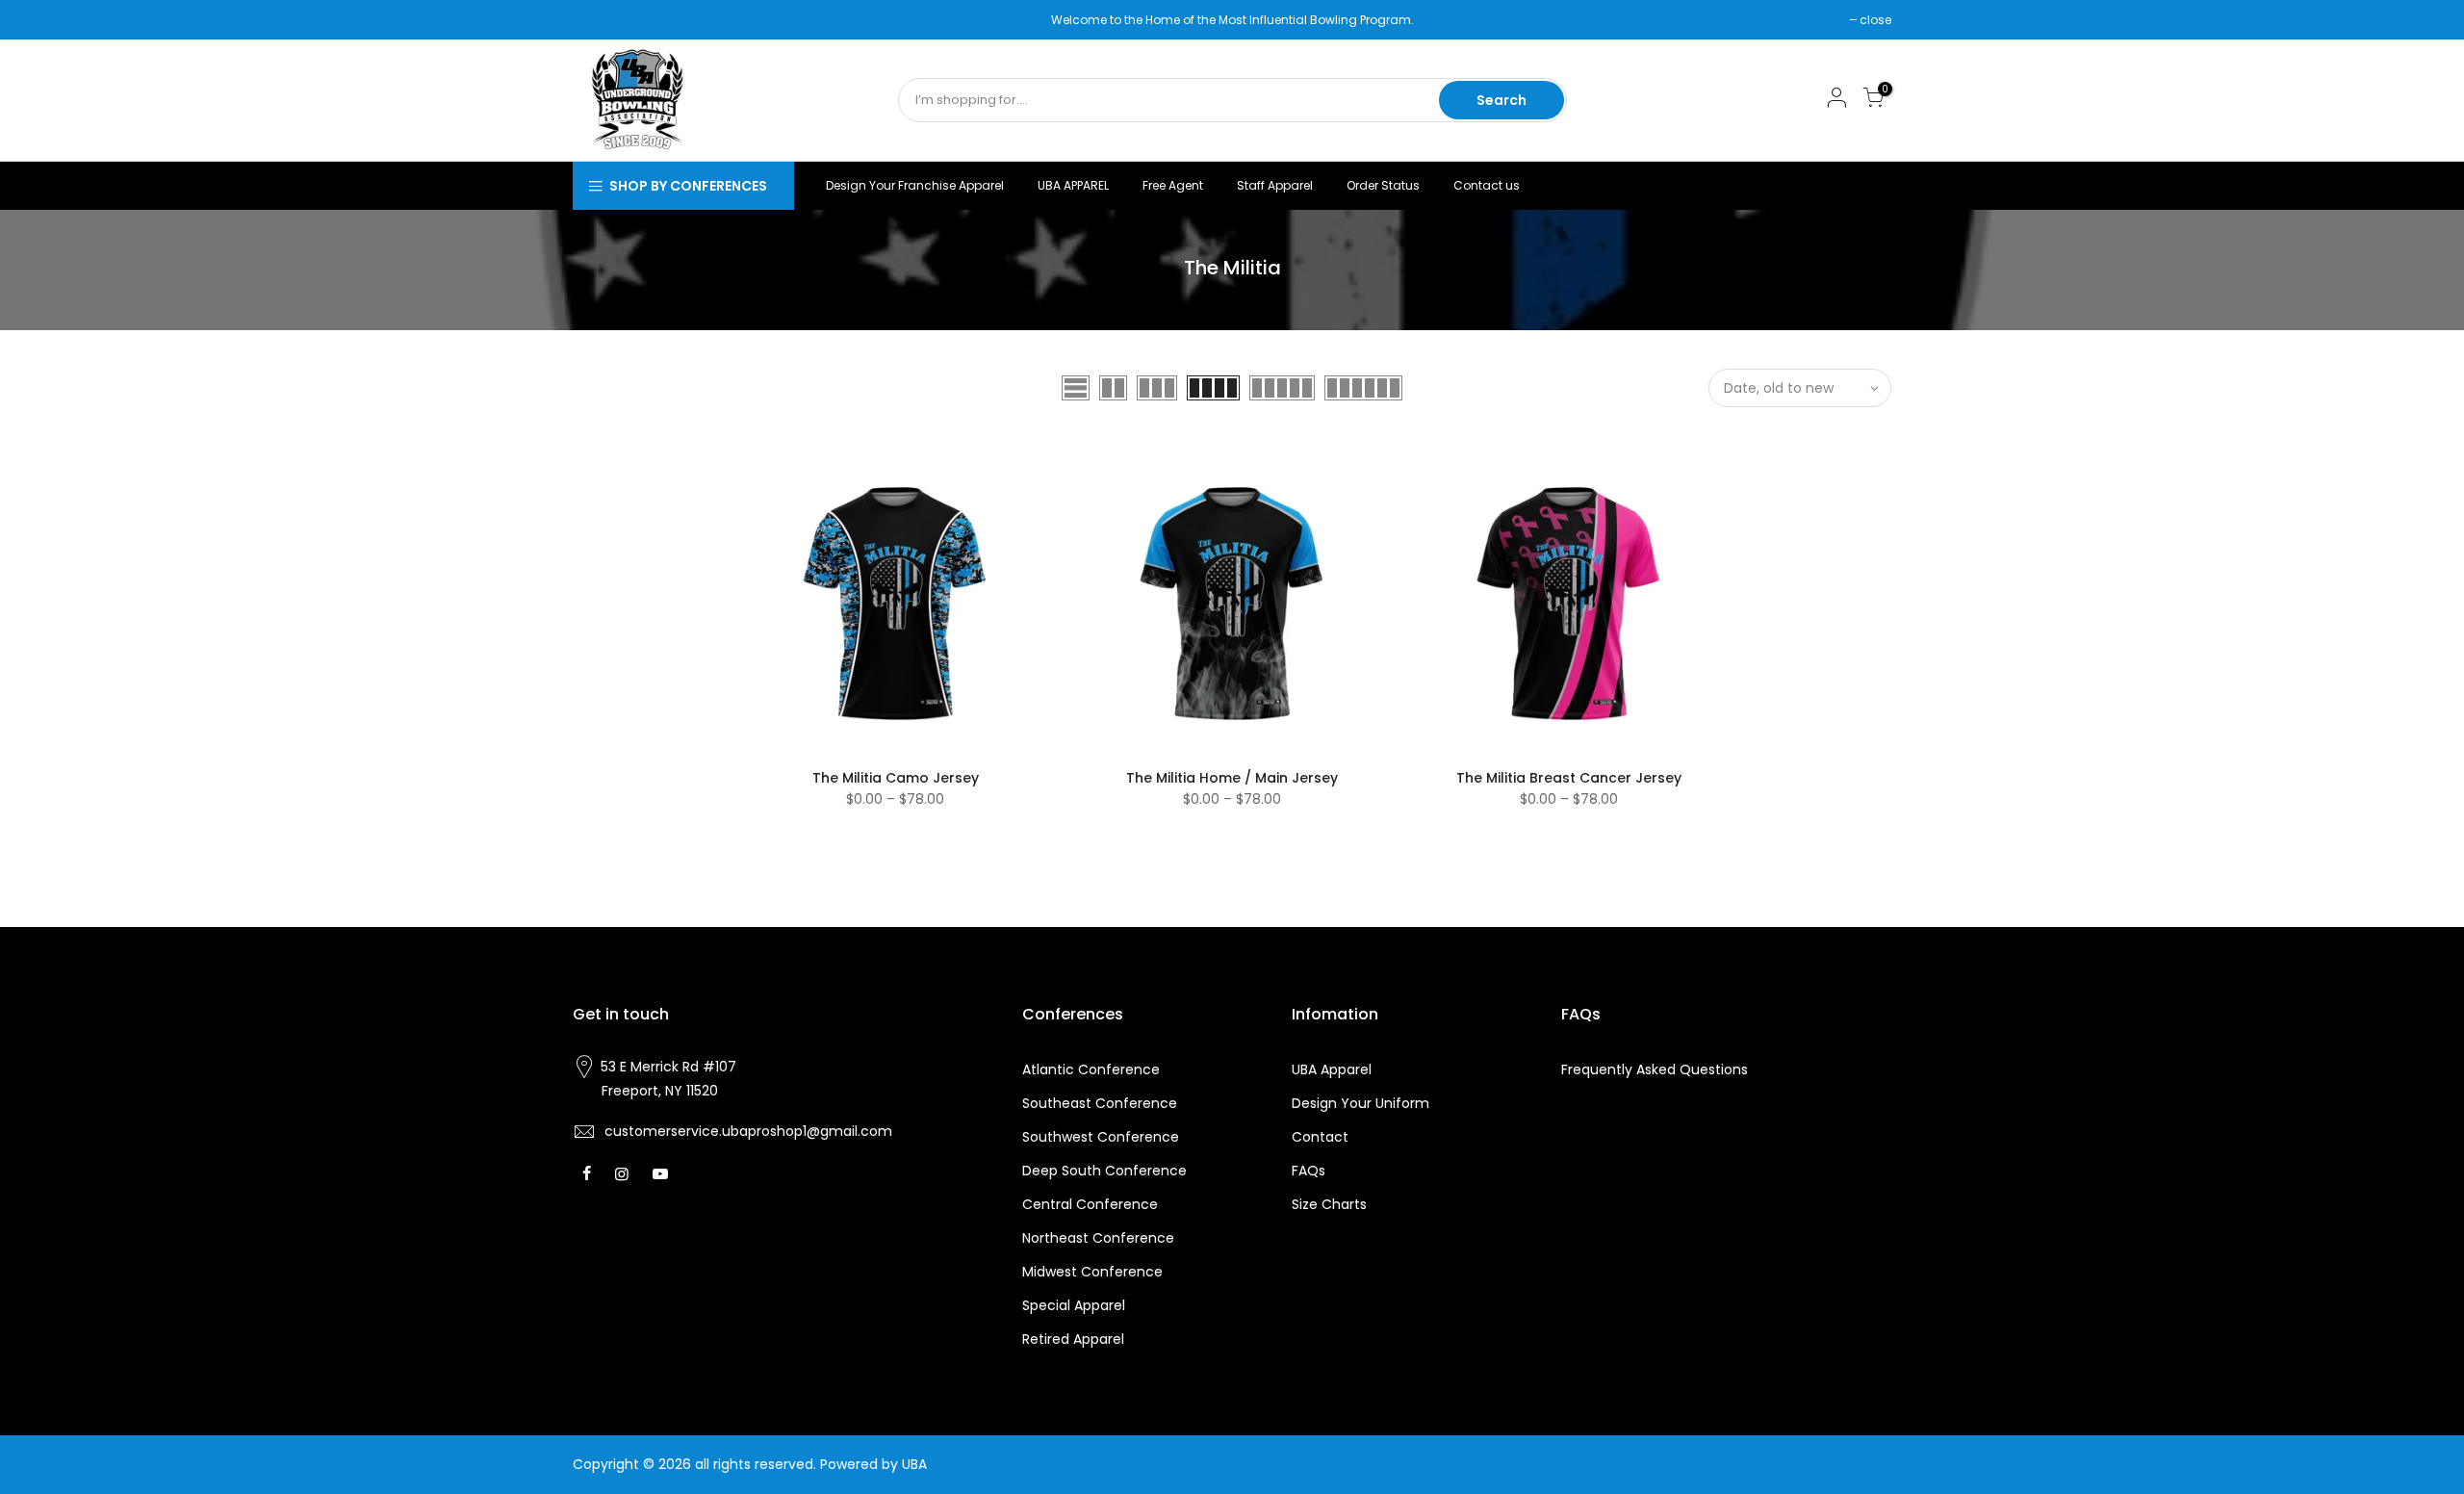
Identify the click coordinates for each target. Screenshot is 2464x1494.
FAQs (1309, 1171)
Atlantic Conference (1091, 1069)
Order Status (1383, 185)
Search (1501, 100)
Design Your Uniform (1360, 1103)
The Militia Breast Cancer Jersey (1569, 778)
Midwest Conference (1092, 1272)
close (598, 20)
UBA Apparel (1332, 1069)
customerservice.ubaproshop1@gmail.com (748, 1131)
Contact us (1487, 185)
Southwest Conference (1101, 1137)
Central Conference (1090, 1204)
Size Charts (1329, 1204)
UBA (914, 1464)
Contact (1320, 1137)
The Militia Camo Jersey (896, 778)
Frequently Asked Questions (1655, 1069)
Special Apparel (1074, 1305)
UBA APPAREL (1073, 185)
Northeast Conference (1098, 1238)
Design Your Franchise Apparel (915, 185)
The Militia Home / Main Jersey (1232, 778)
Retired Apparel (1073, 1339)
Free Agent (1173, 185)
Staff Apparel (1275, 185)
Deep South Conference (1104, 1171)
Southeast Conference (1100, 1103)
